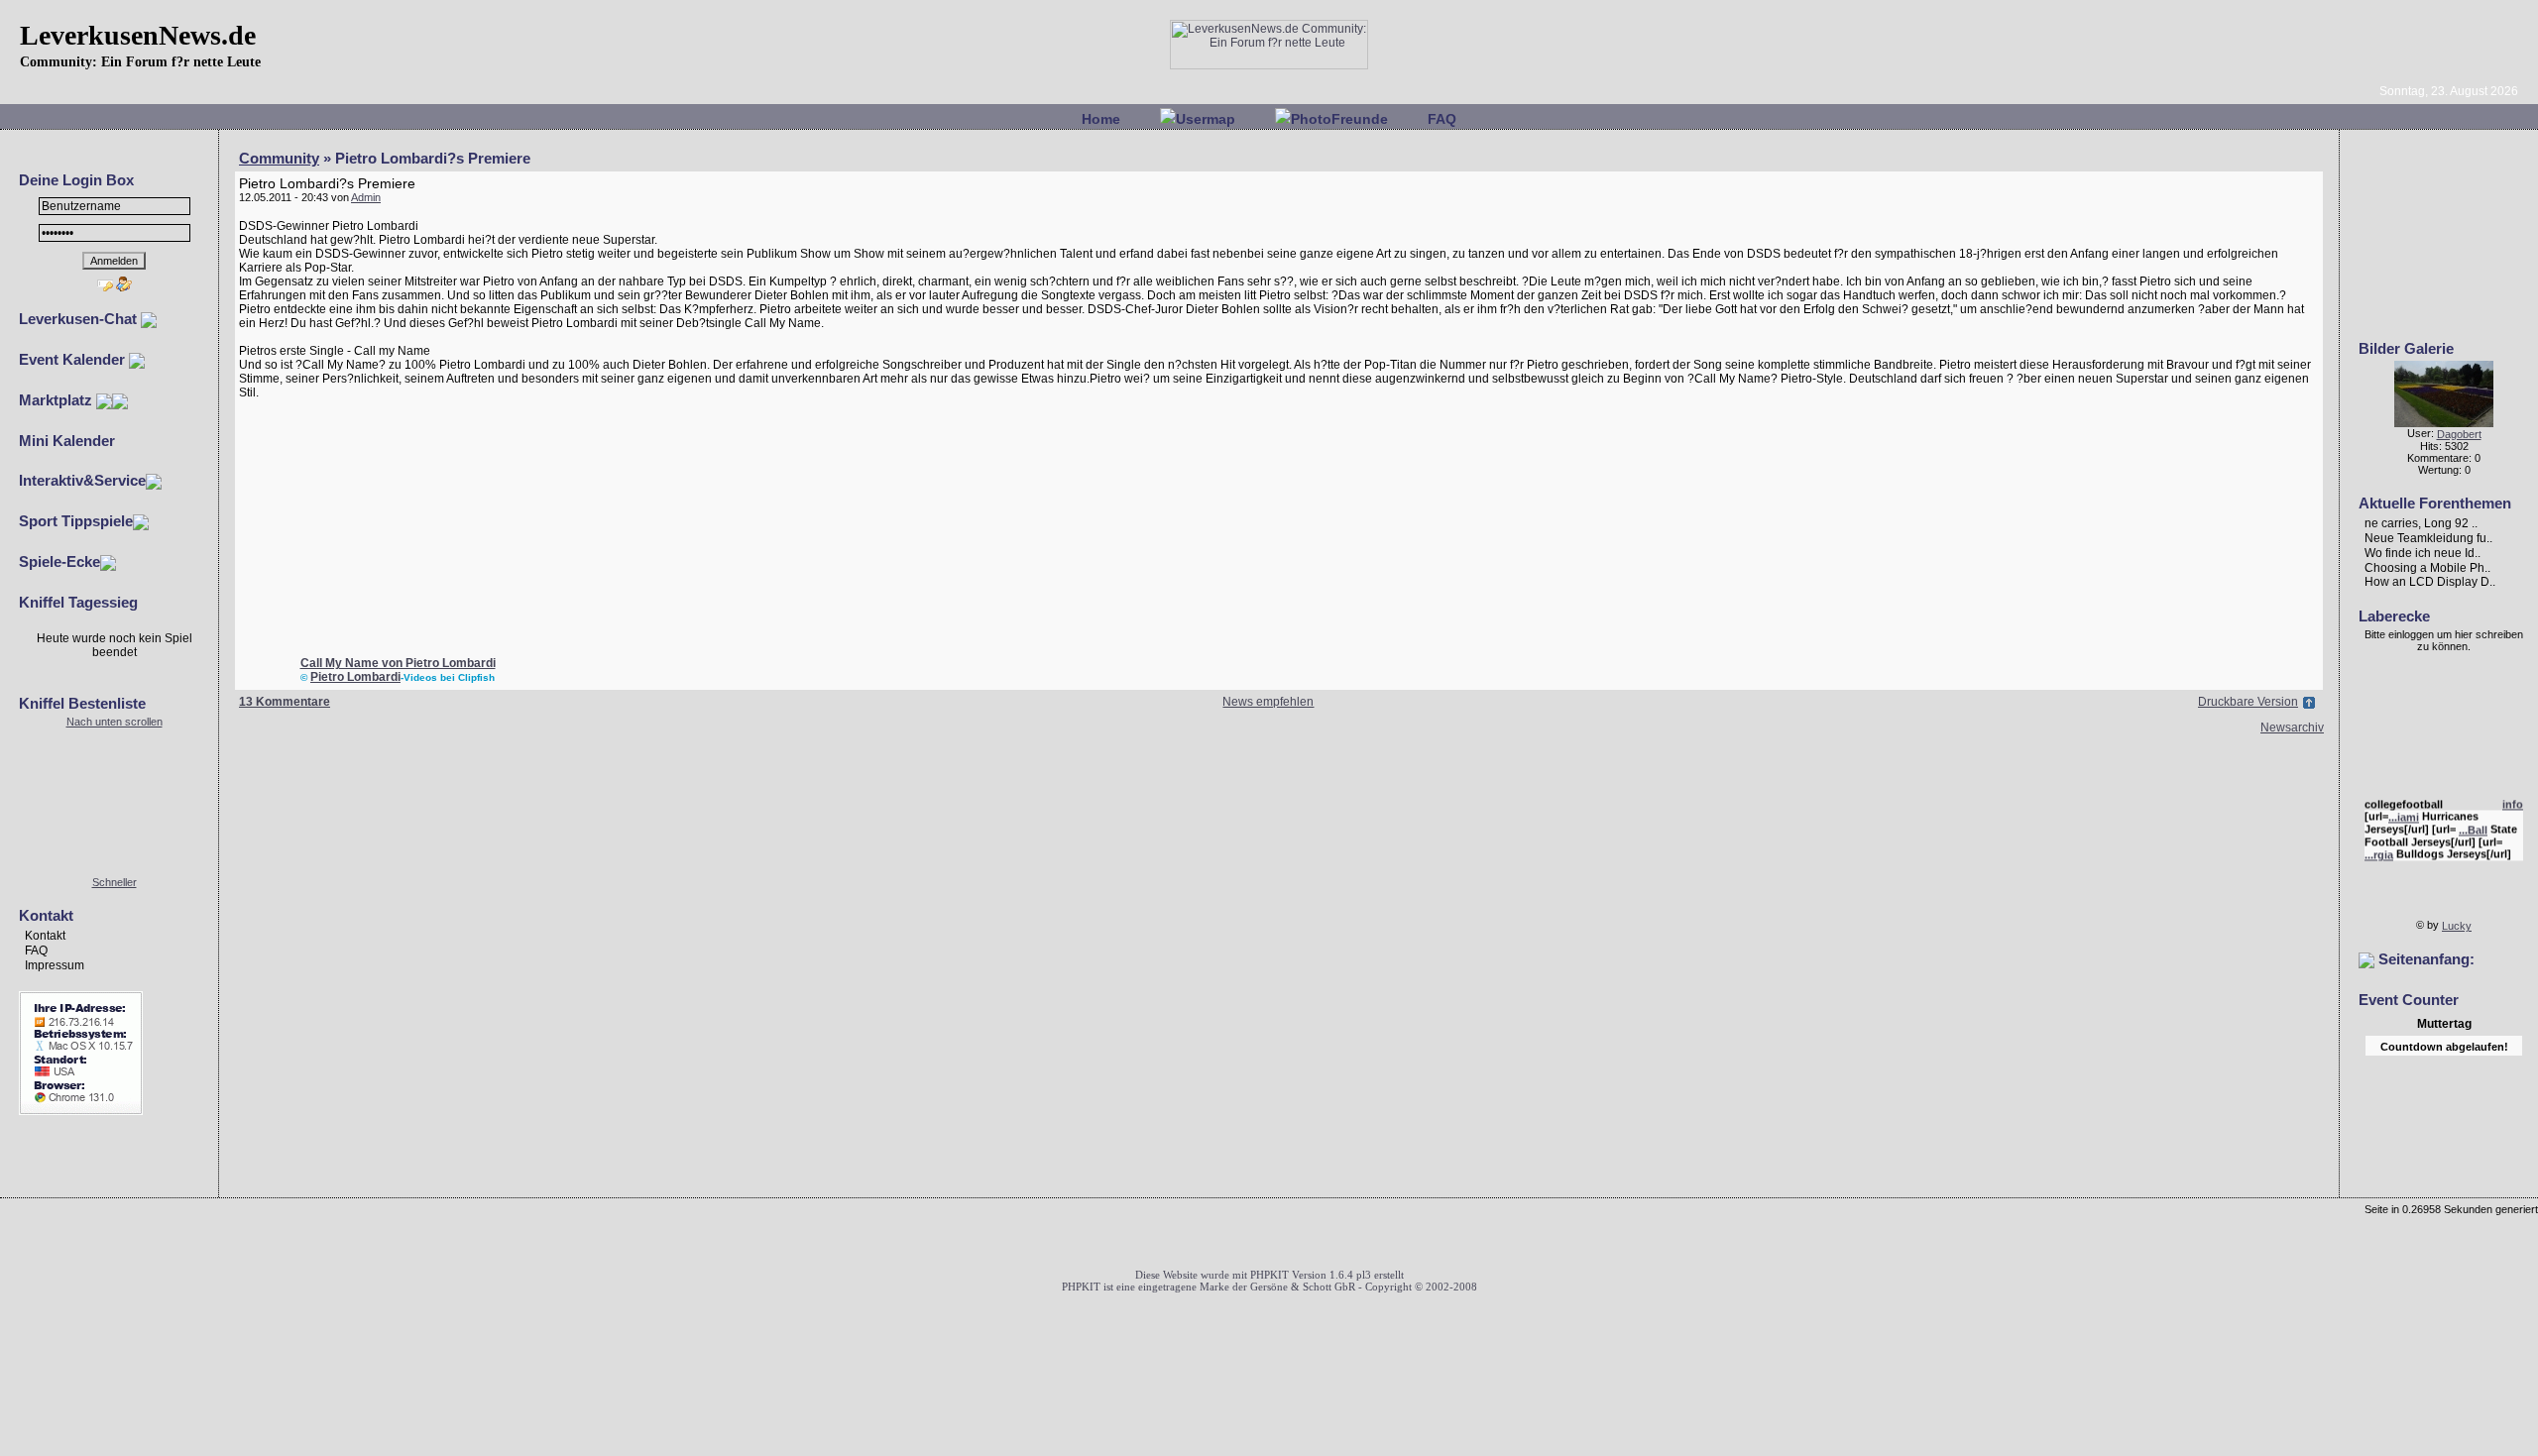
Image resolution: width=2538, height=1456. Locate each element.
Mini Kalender (67, 441)
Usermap (1206, 119)
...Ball (2473, 825)
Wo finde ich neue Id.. (2423, 553)
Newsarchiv (2292, 728)
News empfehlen (1268, 702)
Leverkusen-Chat (80, 319)
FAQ (1442, 119)
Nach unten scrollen (115, 722)
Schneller (115, 882)
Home (1101, 119)
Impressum (55, 965)
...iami (2404, 812)
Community (279, 158)
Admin (366, 197)
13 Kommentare (285, 702)
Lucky (2457, 926)
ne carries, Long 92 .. (2421, 523)
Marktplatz (58, 400)
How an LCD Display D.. (2430, 582)
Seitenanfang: (2424, 959)
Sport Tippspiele (76, 521)
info (2513, 799)
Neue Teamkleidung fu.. (2428, 538)
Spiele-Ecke (59, 561)
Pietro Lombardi (355, 677)
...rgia (2379, 849)
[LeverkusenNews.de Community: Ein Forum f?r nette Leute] (1269, 65)
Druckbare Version (2248, 702)
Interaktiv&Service (82, 480)
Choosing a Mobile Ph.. (2427, 567)
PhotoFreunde (1339, 119)
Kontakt (45, 936)
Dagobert (2459, 434)
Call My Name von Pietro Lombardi (398, 663)
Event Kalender (74, 359)
